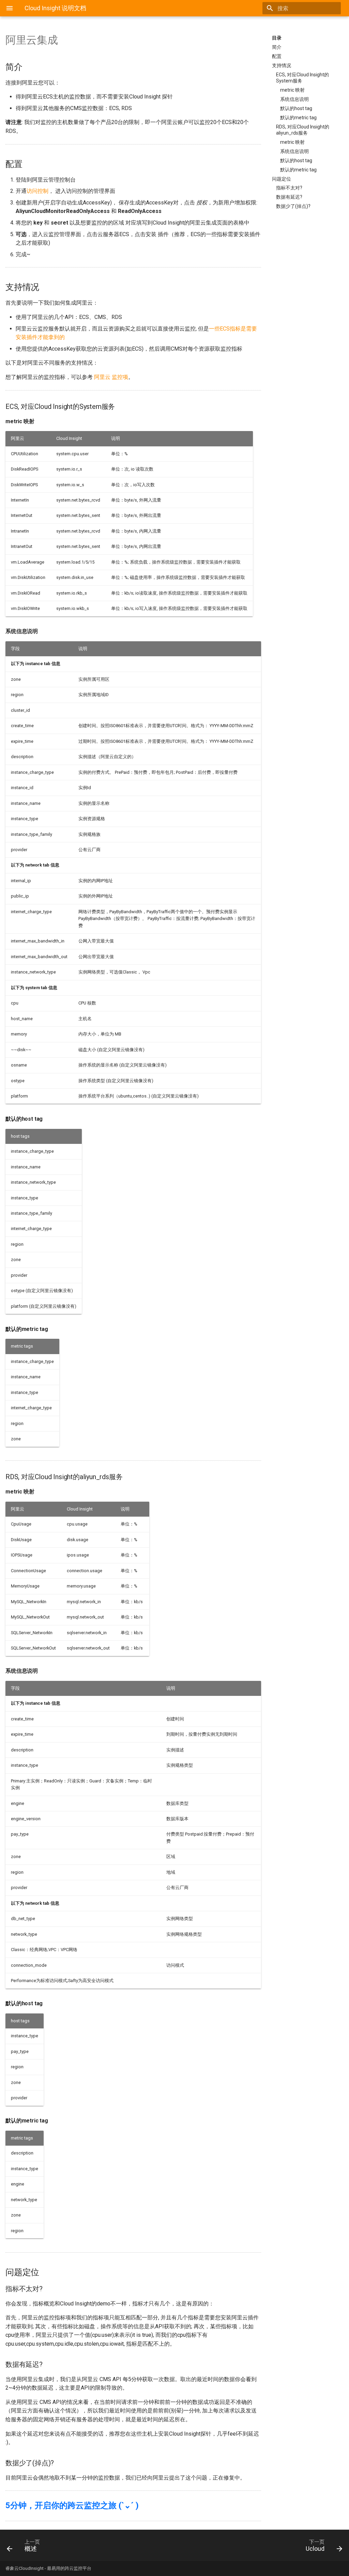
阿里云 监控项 (111, 377)
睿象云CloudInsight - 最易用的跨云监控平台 (48, 2568)
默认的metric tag (298, 118)
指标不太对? (289, 188)
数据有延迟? (289, 197)
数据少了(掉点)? (293, 206)
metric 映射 (292, 90)
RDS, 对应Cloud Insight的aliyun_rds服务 (303, 130)
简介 (277, 47)
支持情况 (282, 65)
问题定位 (282, 179)
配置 (277, 56)
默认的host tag (296, 108)
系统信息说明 (294, 99)
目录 (277, 38)
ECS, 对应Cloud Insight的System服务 (302, 78)
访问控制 (37, 191)
